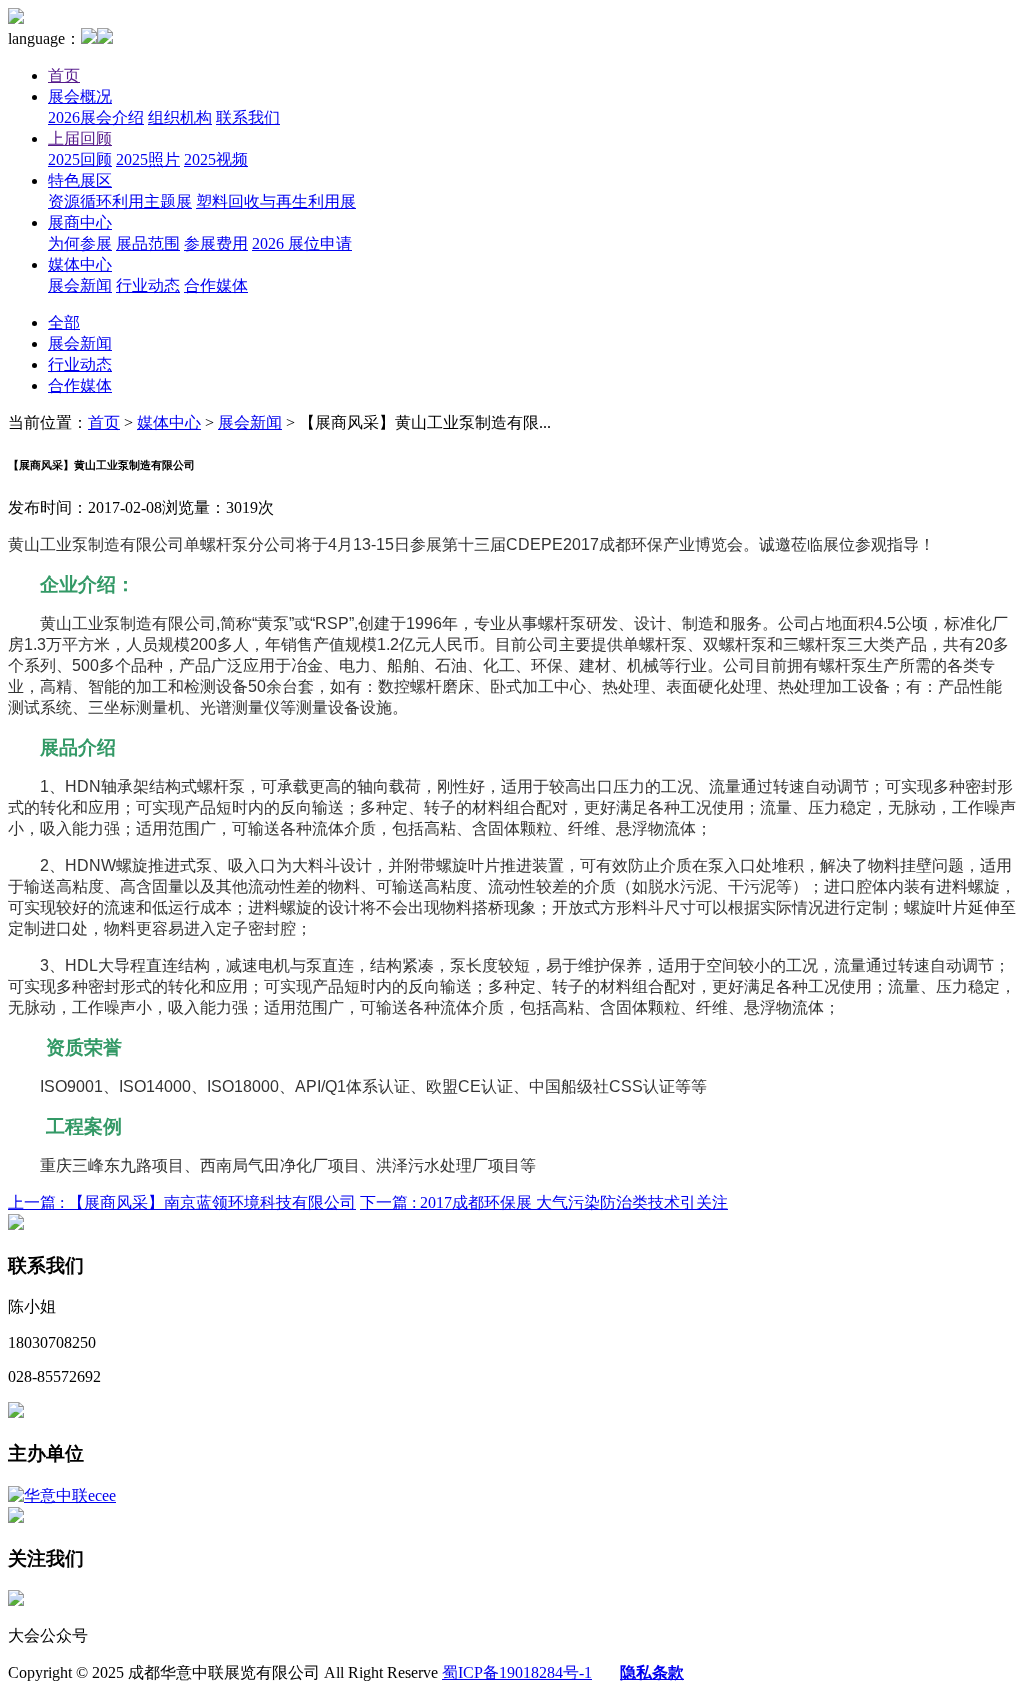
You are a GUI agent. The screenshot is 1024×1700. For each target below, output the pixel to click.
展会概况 (80, 96)
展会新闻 (80, 285)
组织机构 (180, 117)
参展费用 (216, 243)
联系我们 (248, 117)
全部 (64, 322)
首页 (64, 75)
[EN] (105, 38)
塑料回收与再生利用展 (276, 201)
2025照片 (148, 159)
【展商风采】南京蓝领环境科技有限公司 (182, 1202)
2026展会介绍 (96, 117)
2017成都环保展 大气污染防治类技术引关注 (544, 1202)
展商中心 (80, 222)
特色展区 (80, 180)
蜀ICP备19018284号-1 (517, 1672)
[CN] (89, 38)
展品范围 (148, 243)
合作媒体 (216, 285)
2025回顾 (80, 159)
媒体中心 (80, 264)
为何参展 (80, 243)
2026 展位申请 (302, 243)
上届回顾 (80, 138)
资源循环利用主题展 (120, 201)
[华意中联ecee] (62, 1495)
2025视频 (216, 159)
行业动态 (148, 285)
